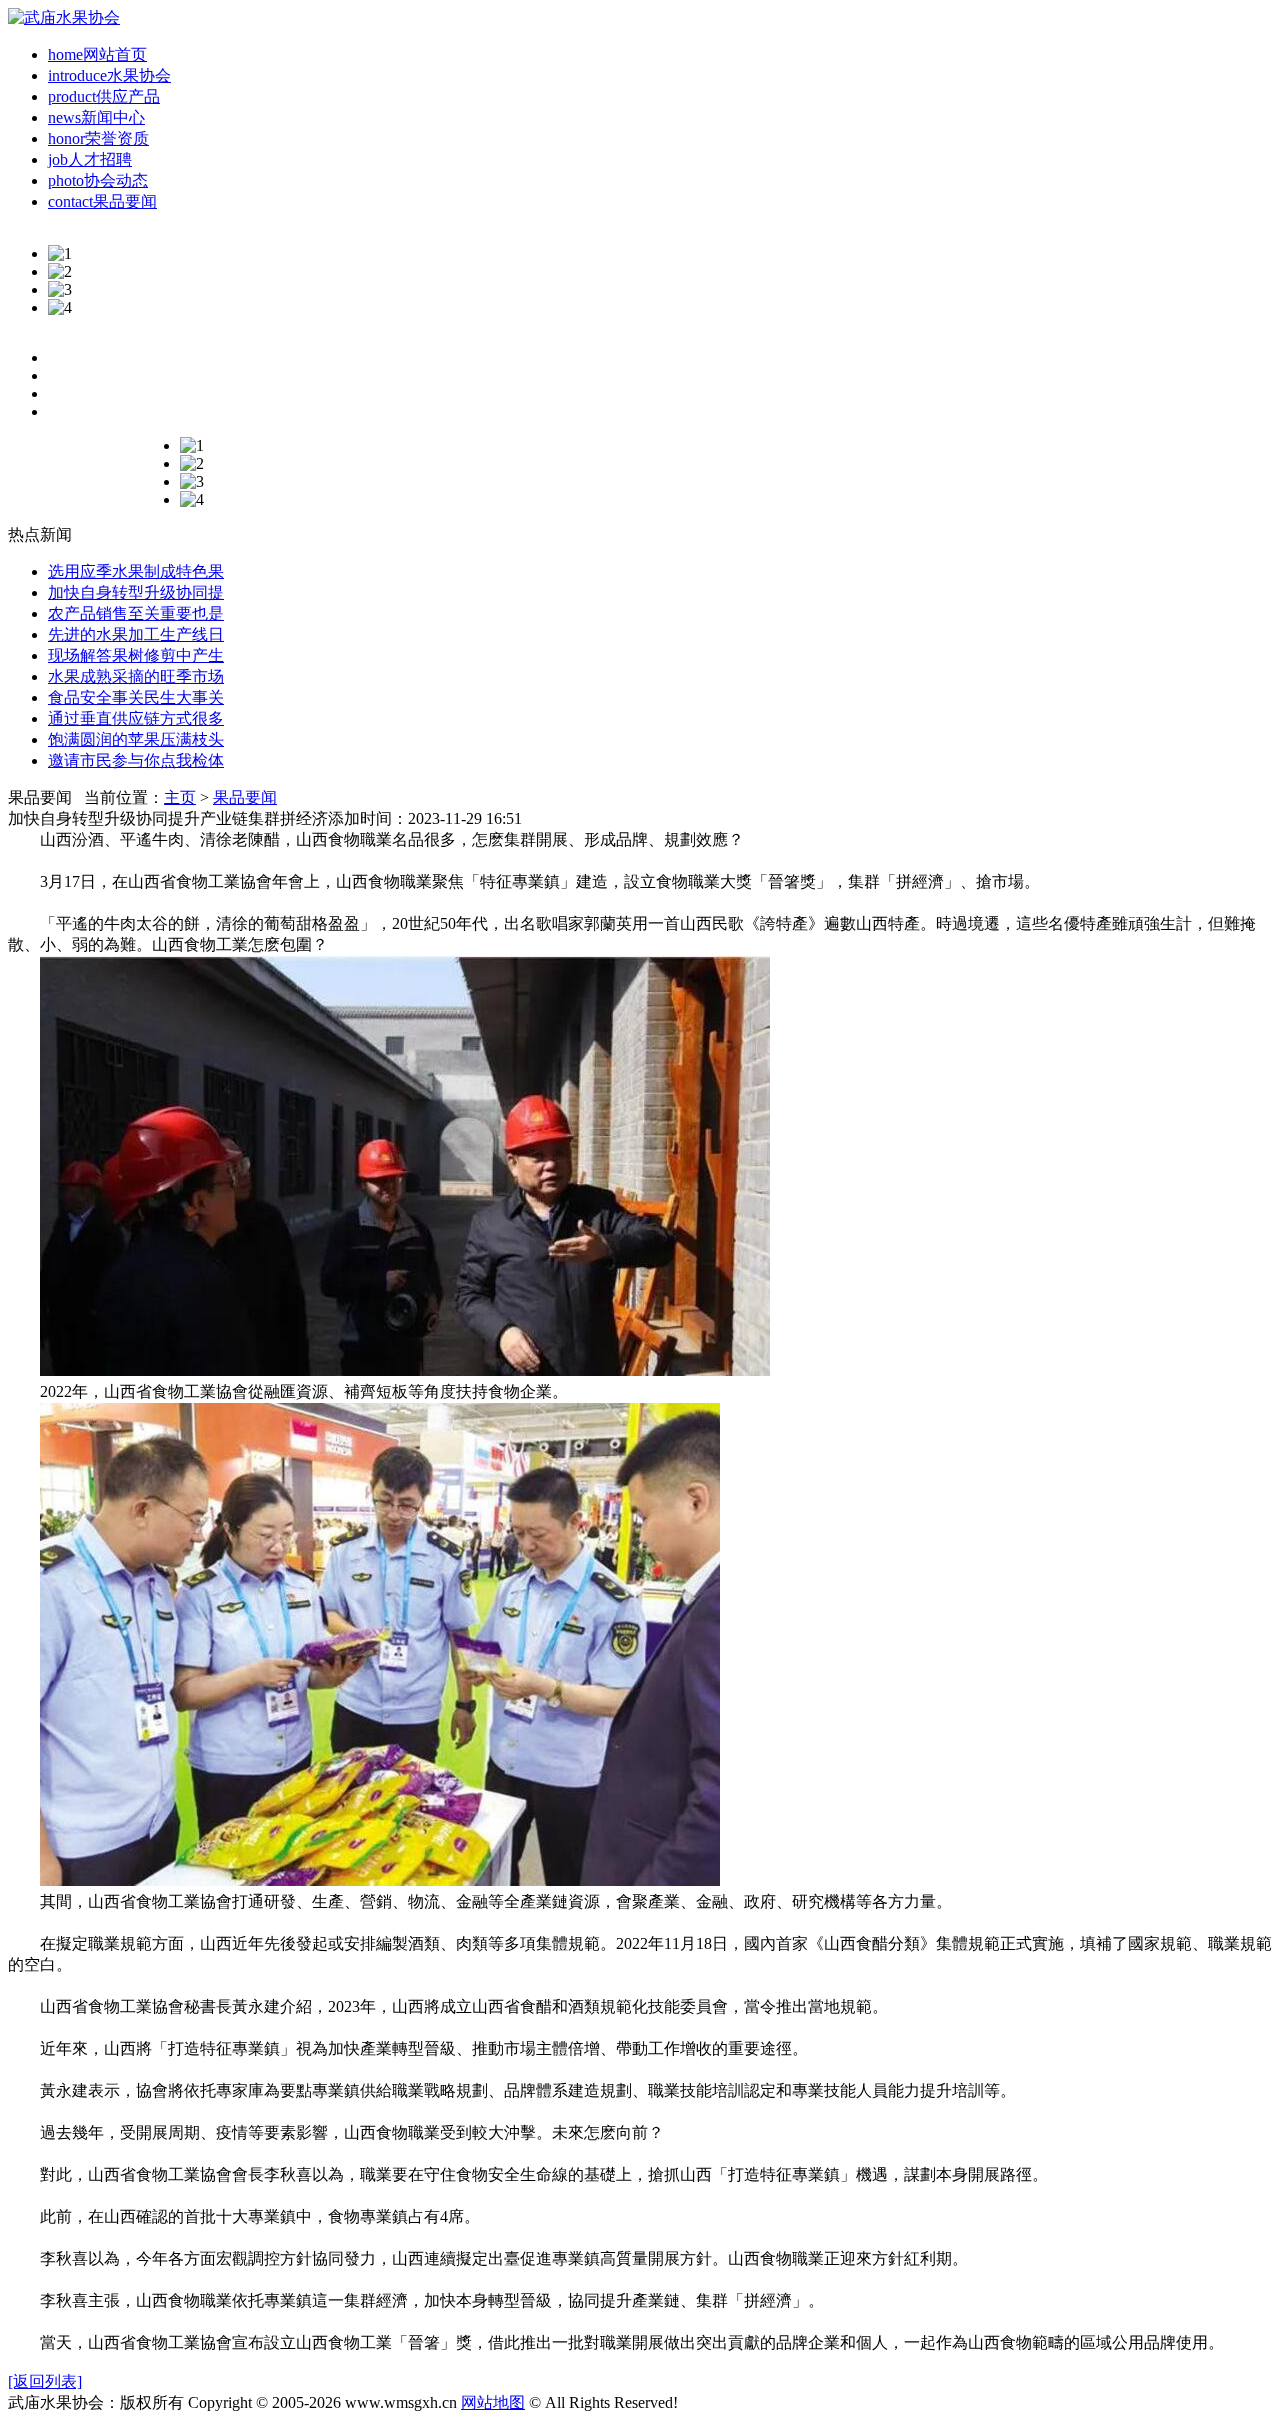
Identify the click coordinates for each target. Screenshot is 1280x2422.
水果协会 (109, 75)
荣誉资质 (98, 138)
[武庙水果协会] (64, 17)
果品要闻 (102, 201)
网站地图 (493, 2402)
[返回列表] (45, 2381)
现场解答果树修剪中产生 (136, 655)
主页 (180, 797)
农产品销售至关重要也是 (136, 613)
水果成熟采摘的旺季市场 (136, 676)
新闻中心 (96, 117)
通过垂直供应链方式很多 (136, 718)
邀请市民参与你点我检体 (136, 760)
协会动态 (98, 180)
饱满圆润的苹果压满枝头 (136, 739)
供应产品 (104, 96)
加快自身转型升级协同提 (136, 592)
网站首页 (97, 54)
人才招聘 (90, 159)
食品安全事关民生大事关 (136, 697)
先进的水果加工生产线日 (136, 634)
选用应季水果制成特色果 (136, 571)
